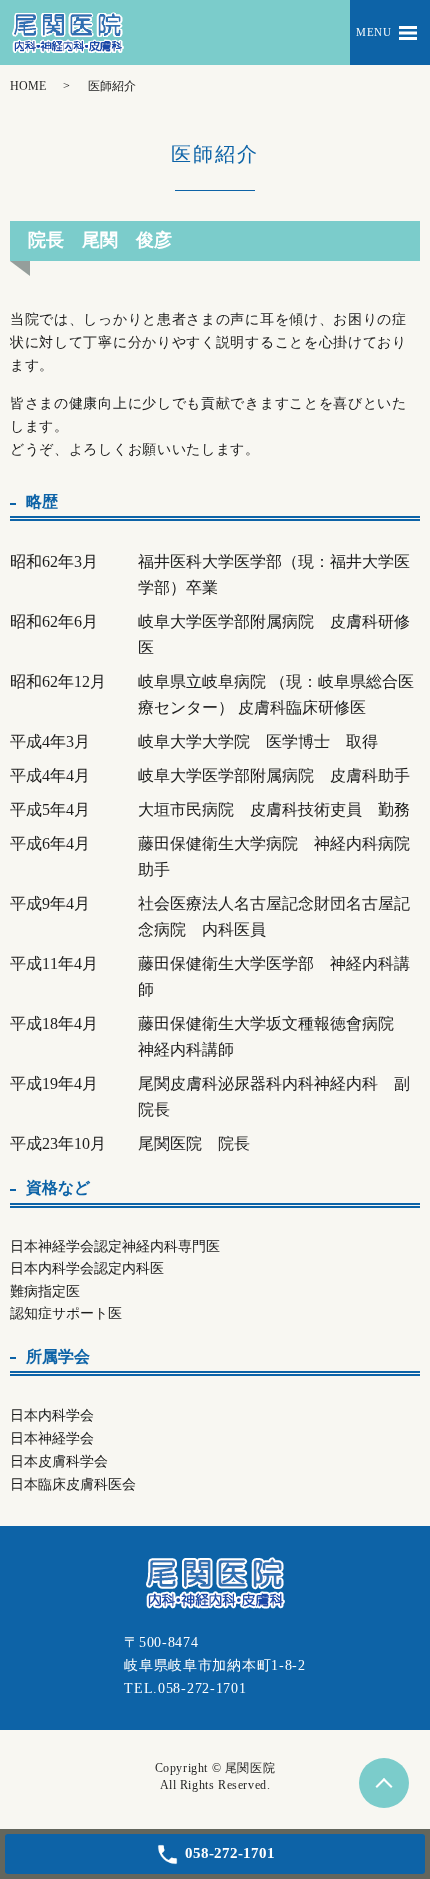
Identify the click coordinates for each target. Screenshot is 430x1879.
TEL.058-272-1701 (185, 1688)
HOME (28, 86)
